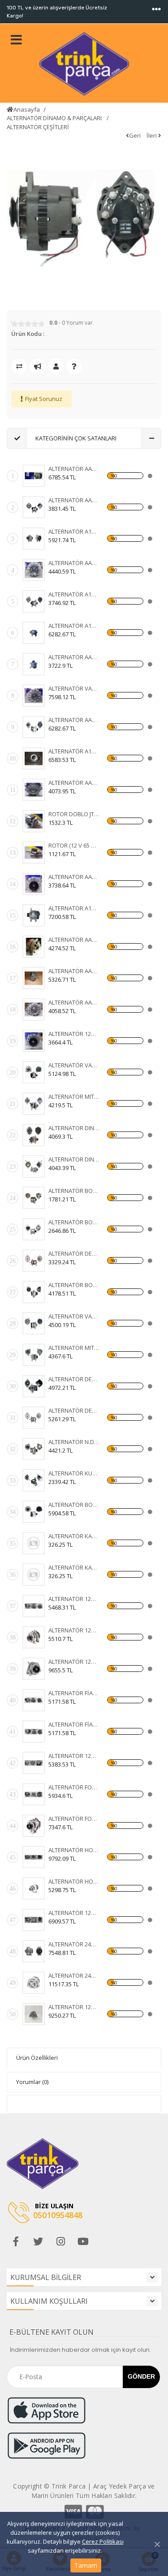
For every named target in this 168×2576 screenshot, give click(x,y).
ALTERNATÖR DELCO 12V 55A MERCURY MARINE (74, 1379)
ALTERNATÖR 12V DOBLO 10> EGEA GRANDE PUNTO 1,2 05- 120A (74, 1913)
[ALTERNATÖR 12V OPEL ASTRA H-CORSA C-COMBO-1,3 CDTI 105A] (34, 1606)
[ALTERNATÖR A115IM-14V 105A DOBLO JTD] (34, 915)
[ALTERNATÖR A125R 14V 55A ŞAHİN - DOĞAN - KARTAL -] (34, 601)
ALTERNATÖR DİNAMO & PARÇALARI (55, 118)
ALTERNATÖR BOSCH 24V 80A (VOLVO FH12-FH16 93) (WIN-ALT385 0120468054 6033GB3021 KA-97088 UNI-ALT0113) (74, 1222)
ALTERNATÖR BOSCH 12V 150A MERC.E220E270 (74, 1505)
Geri (135, 135)
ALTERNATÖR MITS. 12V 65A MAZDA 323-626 (74, 1097)
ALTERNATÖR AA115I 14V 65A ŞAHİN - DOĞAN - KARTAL (74, 720)
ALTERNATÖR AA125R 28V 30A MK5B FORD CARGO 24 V (74, 563)
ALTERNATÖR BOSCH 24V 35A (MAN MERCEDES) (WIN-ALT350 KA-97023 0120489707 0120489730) (74, 1191)
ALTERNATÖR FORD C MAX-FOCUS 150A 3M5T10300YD (74, 1787)
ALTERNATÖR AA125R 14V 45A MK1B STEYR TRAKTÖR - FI (74, 877)
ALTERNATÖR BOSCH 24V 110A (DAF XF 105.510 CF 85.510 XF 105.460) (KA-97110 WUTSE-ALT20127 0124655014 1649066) (74, 1285)
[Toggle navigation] (156, 9)
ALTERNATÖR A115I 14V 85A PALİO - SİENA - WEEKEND (74, 531)
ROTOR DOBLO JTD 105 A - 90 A (74, 814)
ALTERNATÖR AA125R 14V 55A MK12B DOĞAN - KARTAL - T (74, 971)
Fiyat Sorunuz (44, 399)
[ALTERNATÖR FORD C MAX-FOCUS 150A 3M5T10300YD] (34, 1794)
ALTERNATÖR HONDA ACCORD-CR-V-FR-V (74, 1850)
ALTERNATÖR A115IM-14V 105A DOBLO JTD (74, 908)
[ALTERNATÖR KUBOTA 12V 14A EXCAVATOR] (34, 1480)
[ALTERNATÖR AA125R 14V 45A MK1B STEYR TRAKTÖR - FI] (34, 884)
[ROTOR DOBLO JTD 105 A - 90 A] (34, 821)
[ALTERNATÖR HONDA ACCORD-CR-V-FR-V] (34, 1857)
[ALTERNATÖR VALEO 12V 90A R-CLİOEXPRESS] (34, 1323)
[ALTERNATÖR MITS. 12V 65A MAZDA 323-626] (34, 1104)
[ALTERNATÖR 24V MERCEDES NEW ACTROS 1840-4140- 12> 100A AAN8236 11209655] (34, 1951)
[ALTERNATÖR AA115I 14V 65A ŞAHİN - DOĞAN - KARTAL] (34, 727)
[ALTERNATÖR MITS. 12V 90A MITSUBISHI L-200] (34, 1355)
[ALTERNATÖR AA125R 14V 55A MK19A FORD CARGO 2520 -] (34, 790)
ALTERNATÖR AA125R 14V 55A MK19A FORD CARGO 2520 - (74, 783)
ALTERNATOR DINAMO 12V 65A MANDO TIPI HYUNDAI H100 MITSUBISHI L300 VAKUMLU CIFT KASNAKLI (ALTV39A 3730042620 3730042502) (74, 1159)
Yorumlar (32, 2082)
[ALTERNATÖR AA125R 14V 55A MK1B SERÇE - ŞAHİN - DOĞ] (34, 947)
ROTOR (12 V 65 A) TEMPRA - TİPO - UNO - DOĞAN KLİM (74, 845)
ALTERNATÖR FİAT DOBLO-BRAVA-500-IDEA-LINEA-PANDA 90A (74, 1724)
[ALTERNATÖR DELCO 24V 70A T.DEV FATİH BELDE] (34, 1418)
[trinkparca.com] (84, 64)
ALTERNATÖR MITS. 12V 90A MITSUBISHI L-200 (74, 1348)
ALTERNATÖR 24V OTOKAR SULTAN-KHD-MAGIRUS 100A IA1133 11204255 (74, 1976)
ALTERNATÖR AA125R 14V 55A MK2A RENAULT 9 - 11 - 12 (74, 1002)
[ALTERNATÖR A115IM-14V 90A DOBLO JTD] (34, 758)
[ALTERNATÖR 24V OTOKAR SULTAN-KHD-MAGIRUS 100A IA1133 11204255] (34, 1983)
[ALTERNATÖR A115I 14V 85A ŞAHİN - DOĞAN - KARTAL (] (34, 633)
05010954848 (58, 2215)
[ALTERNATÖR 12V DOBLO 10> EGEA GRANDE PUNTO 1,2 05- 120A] (34, 1920)
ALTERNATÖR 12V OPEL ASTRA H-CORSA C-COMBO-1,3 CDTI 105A (74, 1599)
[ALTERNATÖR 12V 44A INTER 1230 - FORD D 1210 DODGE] (34, 1041)
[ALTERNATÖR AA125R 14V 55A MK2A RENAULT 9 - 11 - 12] (34, 1010)
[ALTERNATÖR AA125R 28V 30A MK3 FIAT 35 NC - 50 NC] (34, 507)
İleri (152, 135)
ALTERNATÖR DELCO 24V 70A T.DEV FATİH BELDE (74, 1410)
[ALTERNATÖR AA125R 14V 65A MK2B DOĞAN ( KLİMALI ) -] (34, 476)
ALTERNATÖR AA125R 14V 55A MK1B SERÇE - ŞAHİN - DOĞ (74, 940)
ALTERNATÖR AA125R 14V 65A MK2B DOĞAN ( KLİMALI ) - (74, 469)
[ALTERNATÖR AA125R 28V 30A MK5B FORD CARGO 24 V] (34, 570)
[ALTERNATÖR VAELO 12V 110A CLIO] (34, 1072)
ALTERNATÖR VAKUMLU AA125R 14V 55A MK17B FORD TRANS (74, 688)
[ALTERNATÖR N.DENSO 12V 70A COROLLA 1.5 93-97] (34, 1449)
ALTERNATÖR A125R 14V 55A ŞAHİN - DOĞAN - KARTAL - (74, 594)
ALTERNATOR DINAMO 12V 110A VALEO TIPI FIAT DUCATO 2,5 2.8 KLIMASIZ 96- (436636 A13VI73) (74, 1128)
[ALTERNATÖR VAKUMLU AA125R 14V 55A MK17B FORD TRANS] (34, 696)
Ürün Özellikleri (37, 2058)
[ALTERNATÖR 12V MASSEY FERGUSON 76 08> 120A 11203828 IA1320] (34, 2014)
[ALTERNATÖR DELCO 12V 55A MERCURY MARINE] (34, 1386)
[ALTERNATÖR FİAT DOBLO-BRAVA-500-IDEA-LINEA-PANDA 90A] (34, 1732)
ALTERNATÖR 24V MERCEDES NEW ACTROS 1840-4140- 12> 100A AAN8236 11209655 (74, 1944)
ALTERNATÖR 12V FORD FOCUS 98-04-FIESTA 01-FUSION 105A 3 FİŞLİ (74, 1756)
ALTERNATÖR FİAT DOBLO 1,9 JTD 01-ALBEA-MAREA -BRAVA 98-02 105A (74, 1693)
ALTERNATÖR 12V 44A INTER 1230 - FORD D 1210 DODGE (74, 1034)
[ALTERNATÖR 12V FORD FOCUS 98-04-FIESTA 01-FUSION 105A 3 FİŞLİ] (34, 1763)
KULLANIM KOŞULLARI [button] (49, 2301)
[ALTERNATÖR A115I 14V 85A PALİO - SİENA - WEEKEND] (34, 539)
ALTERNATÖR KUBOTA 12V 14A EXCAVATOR (74, 1473)
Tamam (86, 2565)
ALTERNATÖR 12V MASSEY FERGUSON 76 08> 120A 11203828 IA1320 (74, 2007)
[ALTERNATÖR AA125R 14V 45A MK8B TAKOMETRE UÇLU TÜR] (34, 664)
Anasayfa (27, 109)
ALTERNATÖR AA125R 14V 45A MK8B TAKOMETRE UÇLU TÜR (74, 657)
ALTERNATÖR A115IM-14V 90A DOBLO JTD (74, 751)
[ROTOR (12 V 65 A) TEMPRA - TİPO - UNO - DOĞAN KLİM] (34, 853)
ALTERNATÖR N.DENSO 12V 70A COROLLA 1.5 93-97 (74, 1442)
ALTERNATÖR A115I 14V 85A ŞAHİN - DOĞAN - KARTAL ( (74, 626)
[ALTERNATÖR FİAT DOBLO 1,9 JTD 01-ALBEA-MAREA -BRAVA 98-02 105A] (34, 1700)
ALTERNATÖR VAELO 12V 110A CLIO (74, 1065)
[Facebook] (16, 2241)
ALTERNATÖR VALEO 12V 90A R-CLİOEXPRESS (74, 1316)
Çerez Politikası (103, 2541)
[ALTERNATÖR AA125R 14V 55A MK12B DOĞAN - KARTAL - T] (34, 978)
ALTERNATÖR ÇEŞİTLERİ (38, 127)
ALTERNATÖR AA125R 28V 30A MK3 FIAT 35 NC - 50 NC (74, 500)
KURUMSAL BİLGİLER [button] (46, 2277)
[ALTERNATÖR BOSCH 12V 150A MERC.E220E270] (34, 1512)
